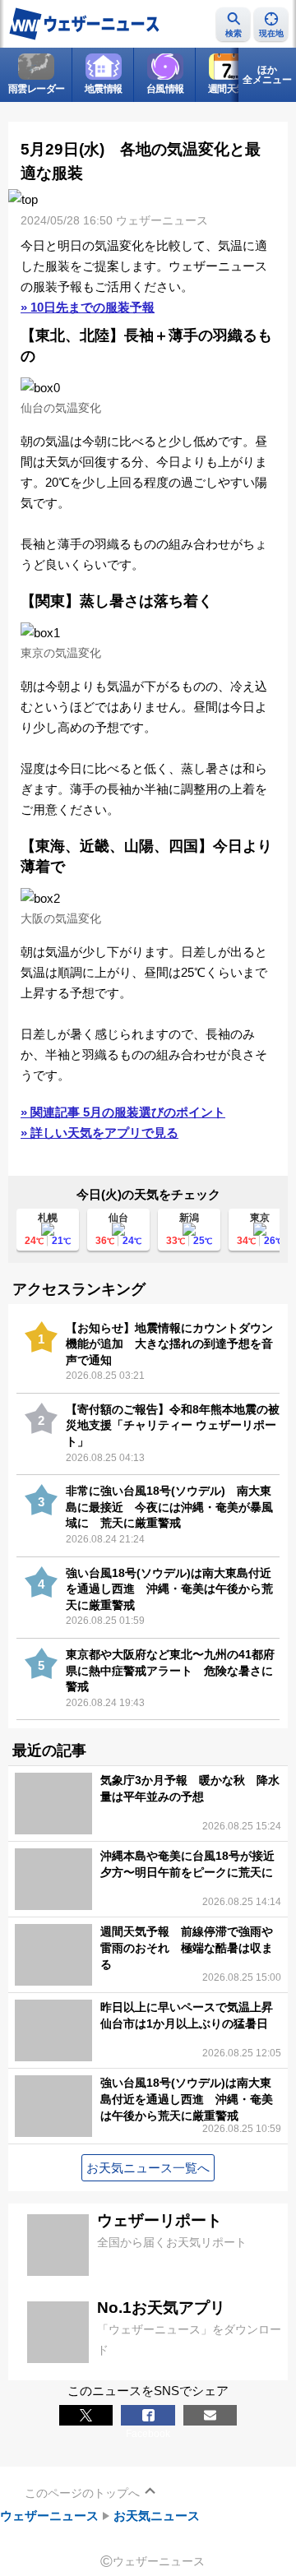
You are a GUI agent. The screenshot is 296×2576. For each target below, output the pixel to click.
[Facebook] (148, 2415)
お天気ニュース (157, 2516)
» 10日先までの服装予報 (88, 307)
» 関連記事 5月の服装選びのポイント (123, 1112)
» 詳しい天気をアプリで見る (99, 1133)
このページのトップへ (82, 2493)
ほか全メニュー (267, 75)
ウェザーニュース (49, 2516)
